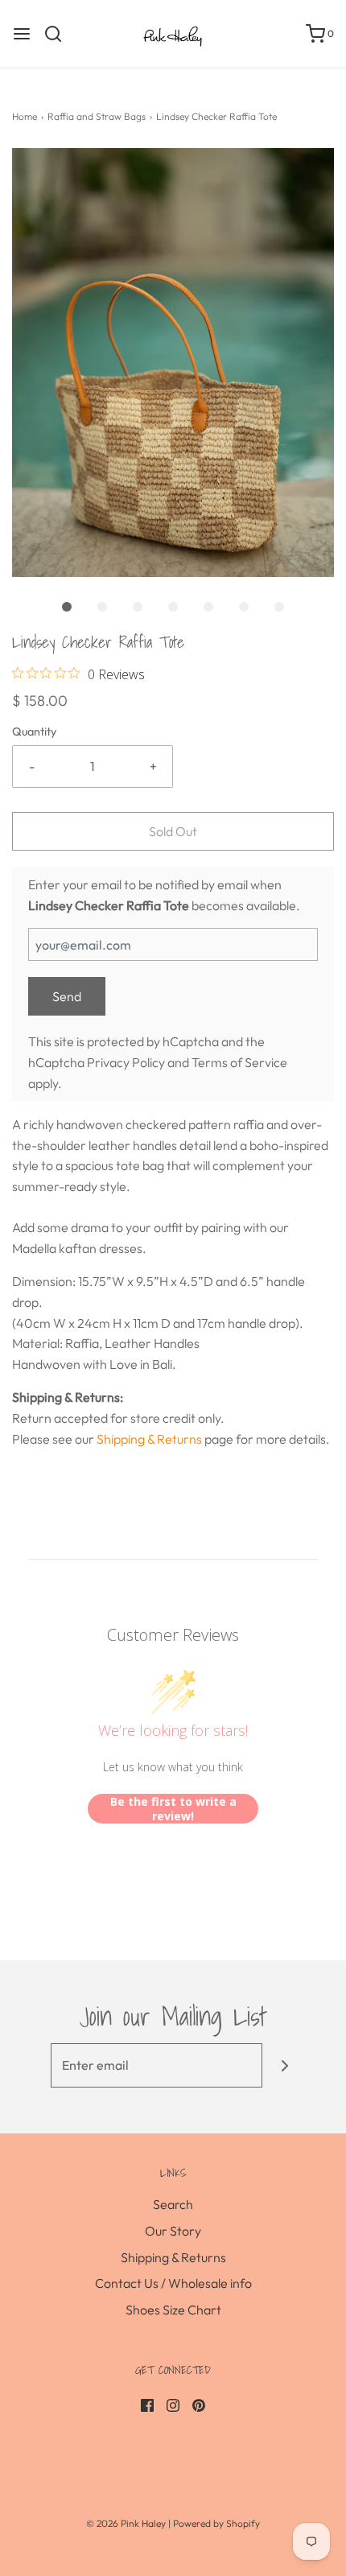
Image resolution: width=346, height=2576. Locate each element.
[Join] (284, 2065)
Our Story (173, 2231)
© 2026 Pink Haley (127, 2523)
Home (25, 116)
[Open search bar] (59, 34)
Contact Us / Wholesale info (173, 2283)
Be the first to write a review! (173, 1809)
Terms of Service (239, 1062)
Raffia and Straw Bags (97, 116)
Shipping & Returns (149, 1439)
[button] (173, 363)
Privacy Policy (126, 1062)
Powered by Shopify (216, 2523)
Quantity (34, 732)
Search (173, 2204)
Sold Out (173, 831)
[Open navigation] (22, 34)
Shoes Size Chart (173, 2310)
